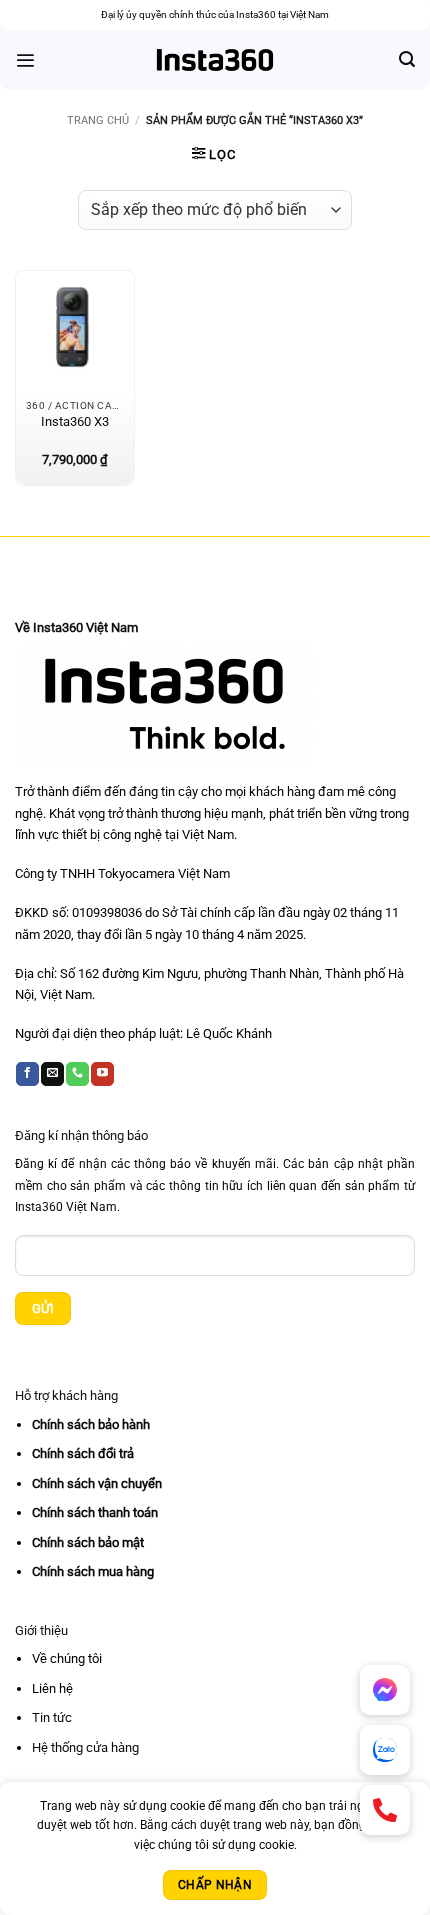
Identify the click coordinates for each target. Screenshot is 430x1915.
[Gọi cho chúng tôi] (77, 1074)
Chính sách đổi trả (83, 1453)
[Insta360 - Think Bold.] (215, 60)
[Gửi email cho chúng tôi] (52, 1074)
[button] (25, 60)
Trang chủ (98, 120)
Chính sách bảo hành (91, 1424)
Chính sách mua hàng (93, 1571)
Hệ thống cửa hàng (85, 1747)
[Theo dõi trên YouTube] (102, 1074)
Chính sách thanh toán (95, 1512)
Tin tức (52, 1717)
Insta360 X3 (75, 421)
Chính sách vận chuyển (97, 1483)
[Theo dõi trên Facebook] (27, 1074)
